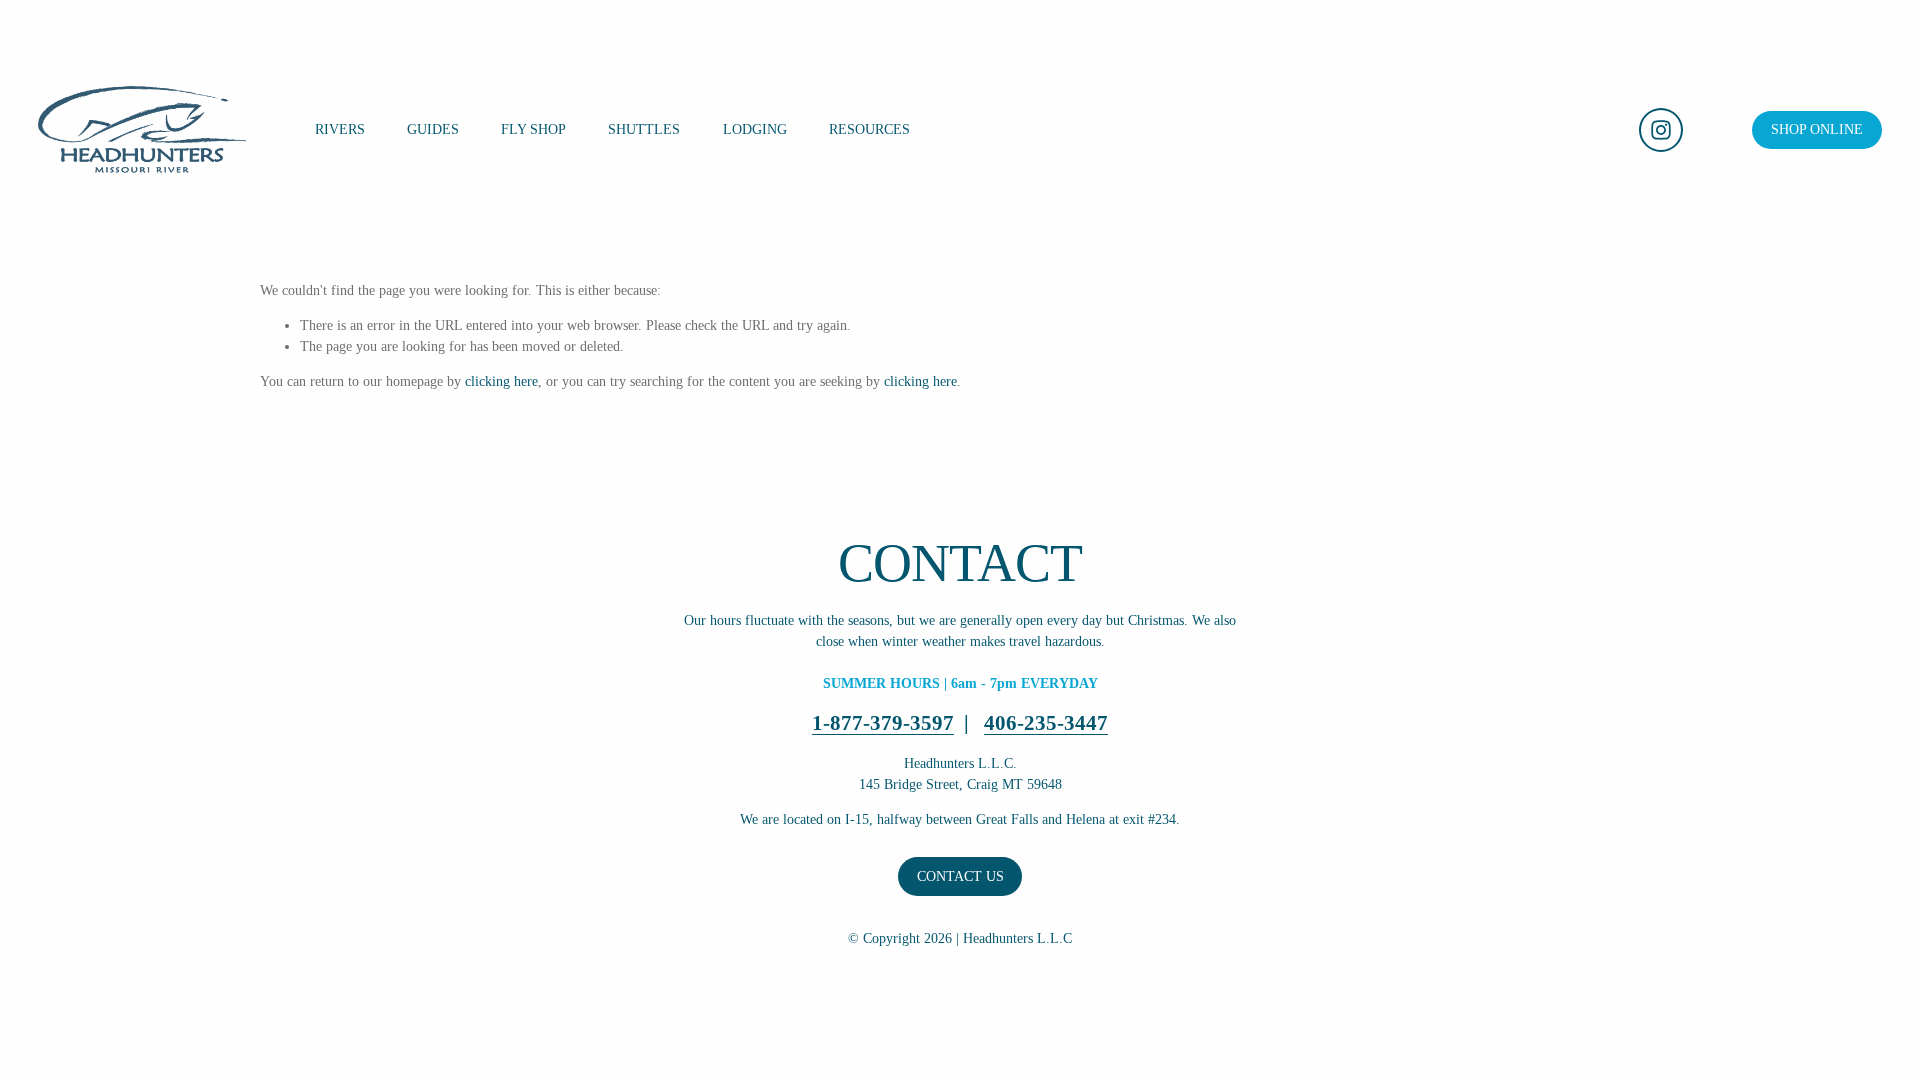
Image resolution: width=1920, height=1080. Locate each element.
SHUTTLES (644, 129)
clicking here (501, 381)
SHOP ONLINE (1817, 129)
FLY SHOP (533, 129)
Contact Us (960, 876)
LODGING (755, 129)
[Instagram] (1661, 130)
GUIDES (433, 129)
